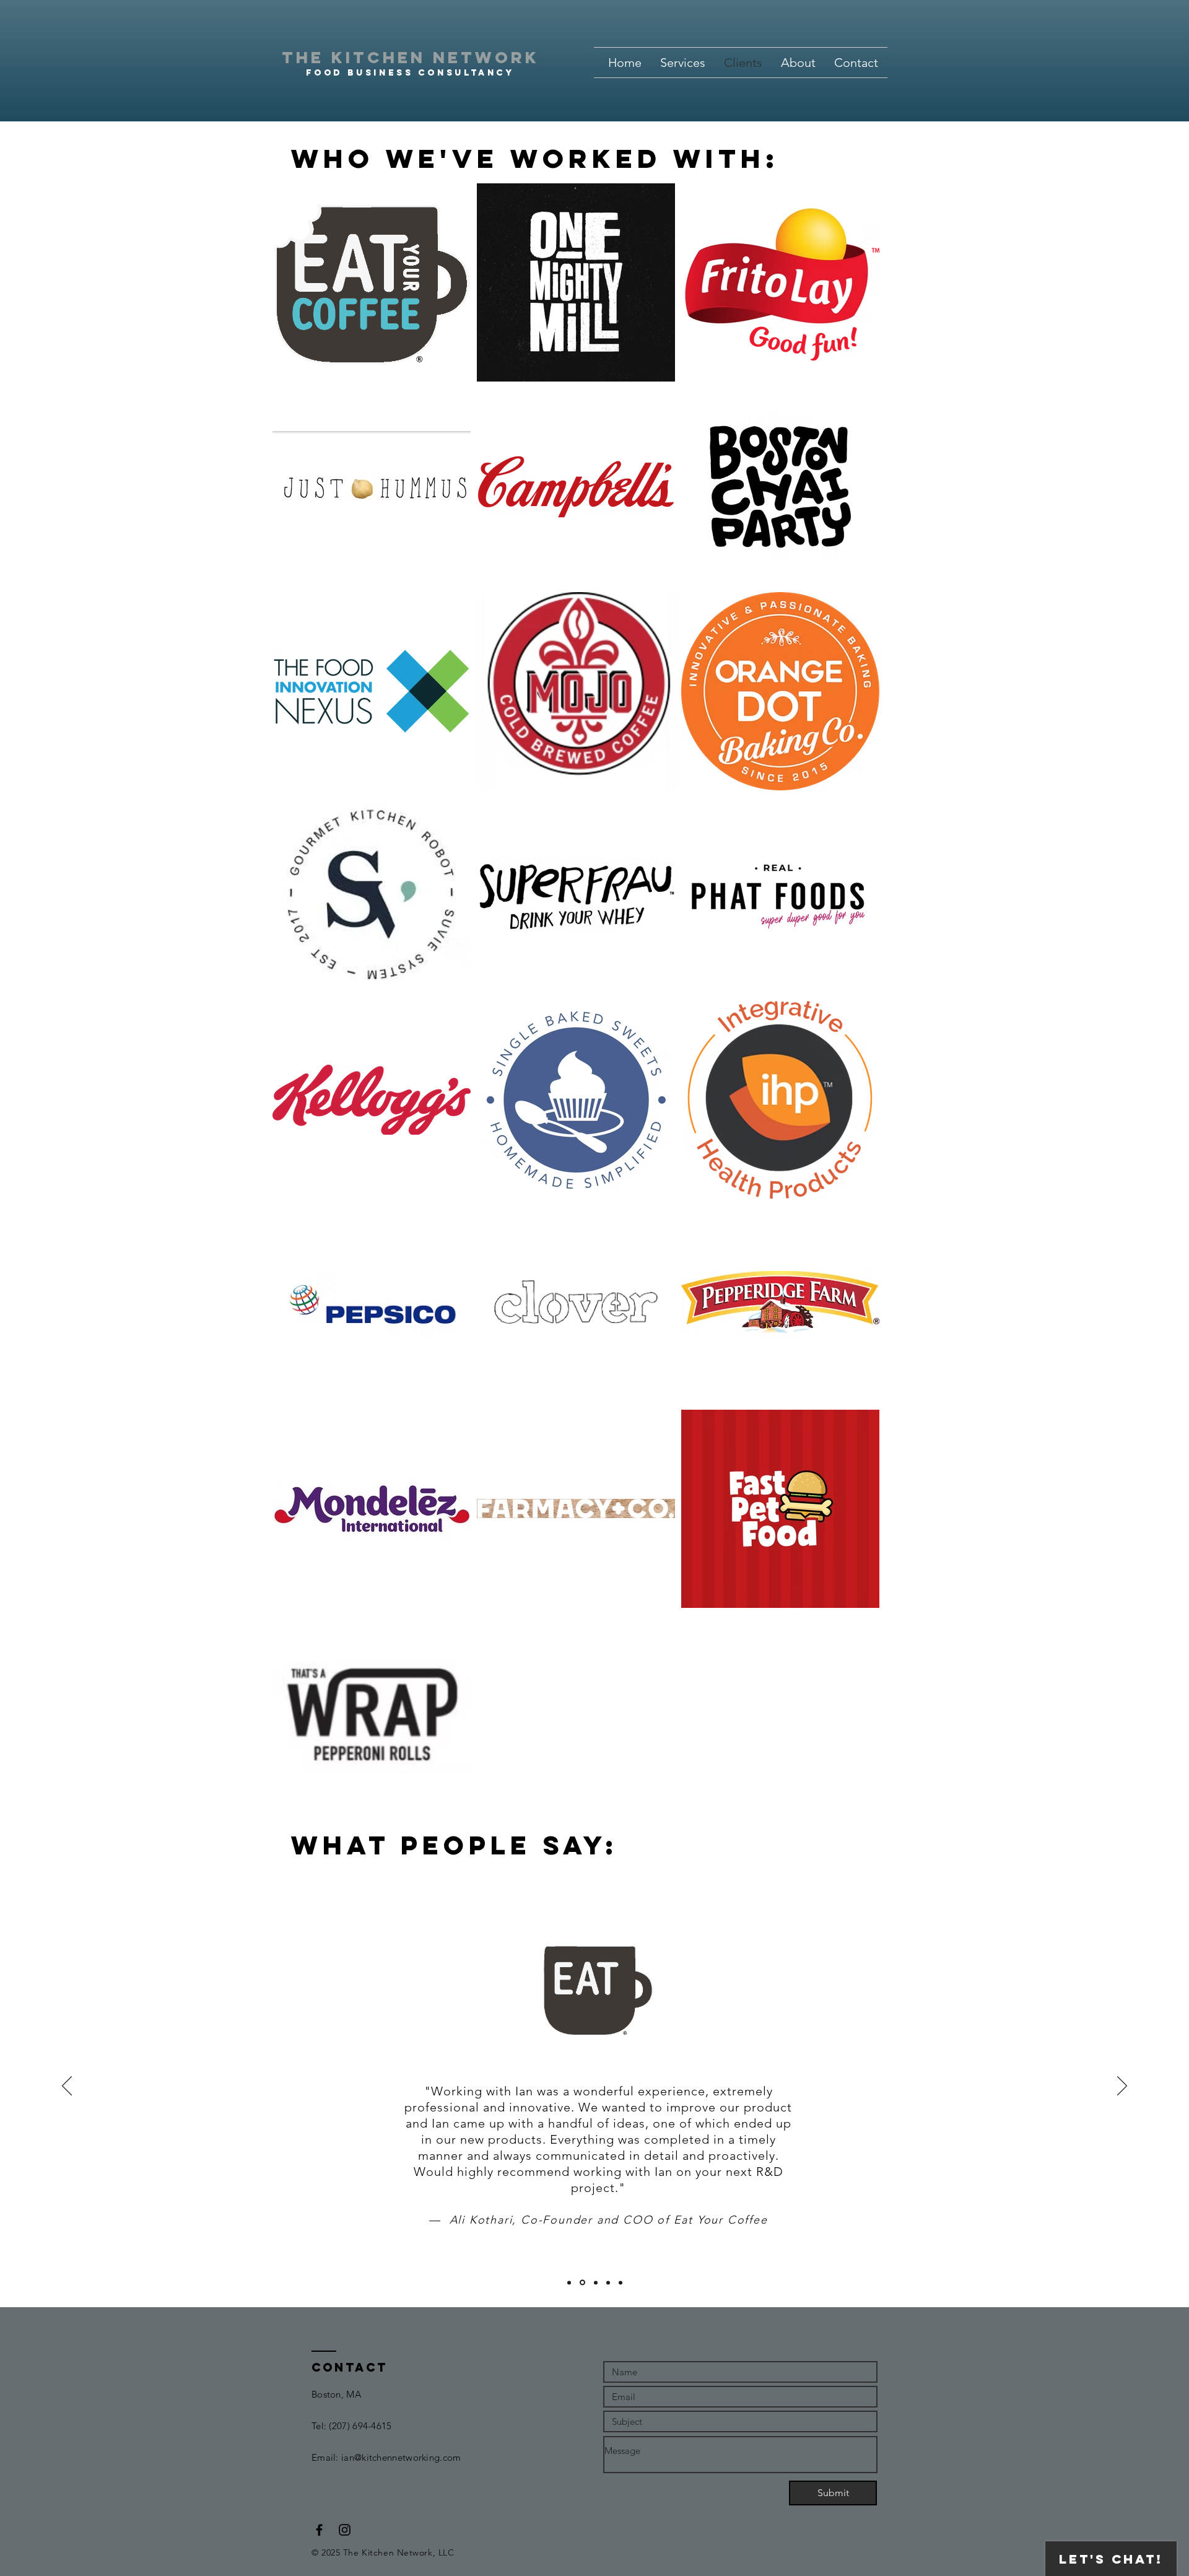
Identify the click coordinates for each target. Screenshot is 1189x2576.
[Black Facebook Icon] (319, 2530)
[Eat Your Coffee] (582, 2283)
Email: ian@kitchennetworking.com (386, 2457)
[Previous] (67, 2087)
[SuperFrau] (596, 2282)
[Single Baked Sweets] (621, 2282)
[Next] (1122, 2087)
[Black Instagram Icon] (345, 2530)
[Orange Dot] (608, 2282)
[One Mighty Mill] (569, 2282)
